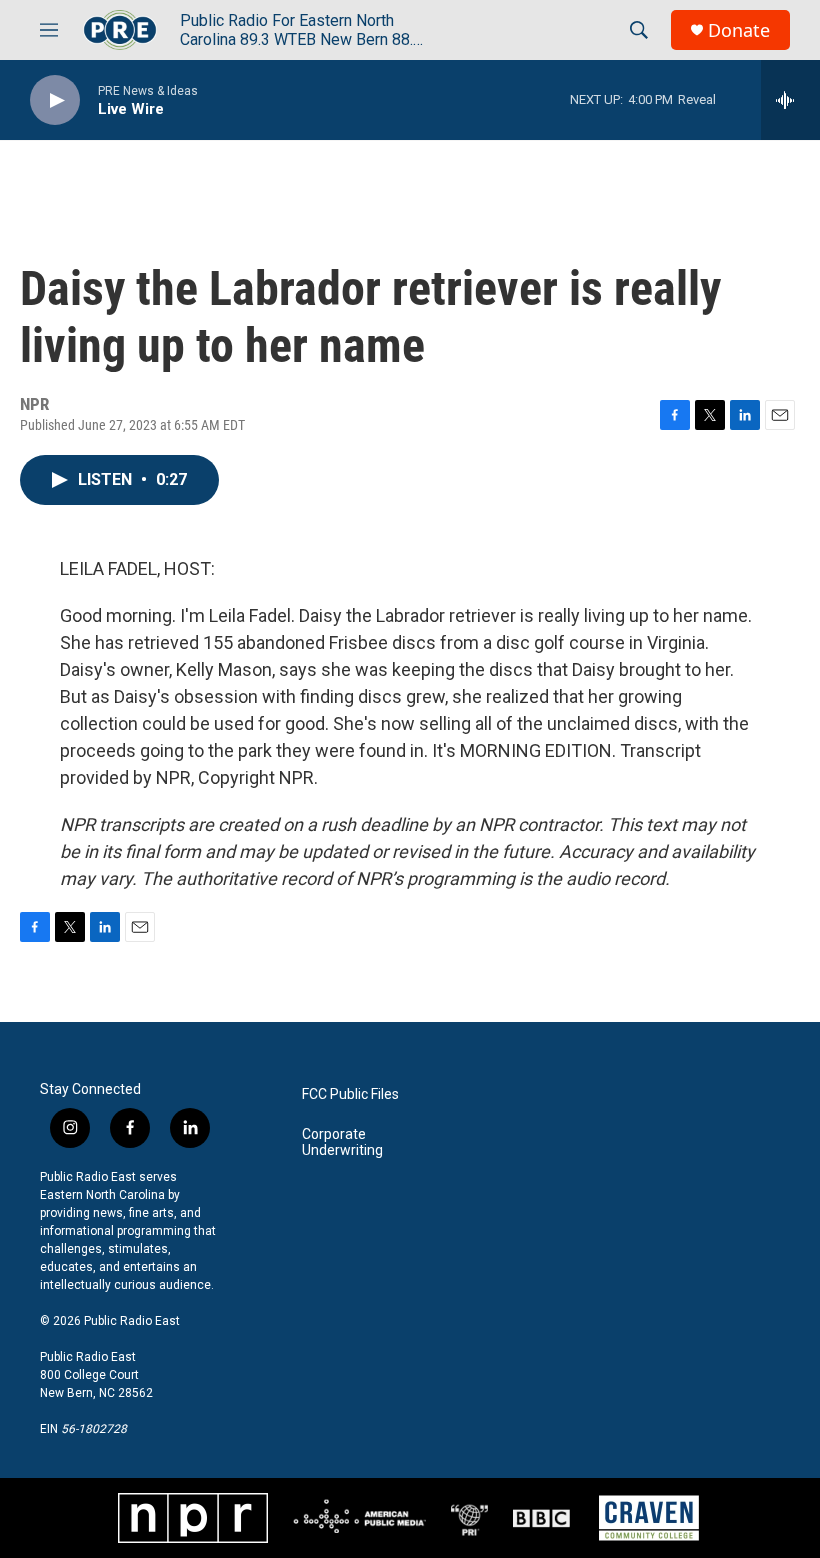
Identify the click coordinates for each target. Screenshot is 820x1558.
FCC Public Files (350, 1094)
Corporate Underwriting (342, 1142)
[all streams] (790, 100)
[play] (55, 100)
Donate (739, 30)
